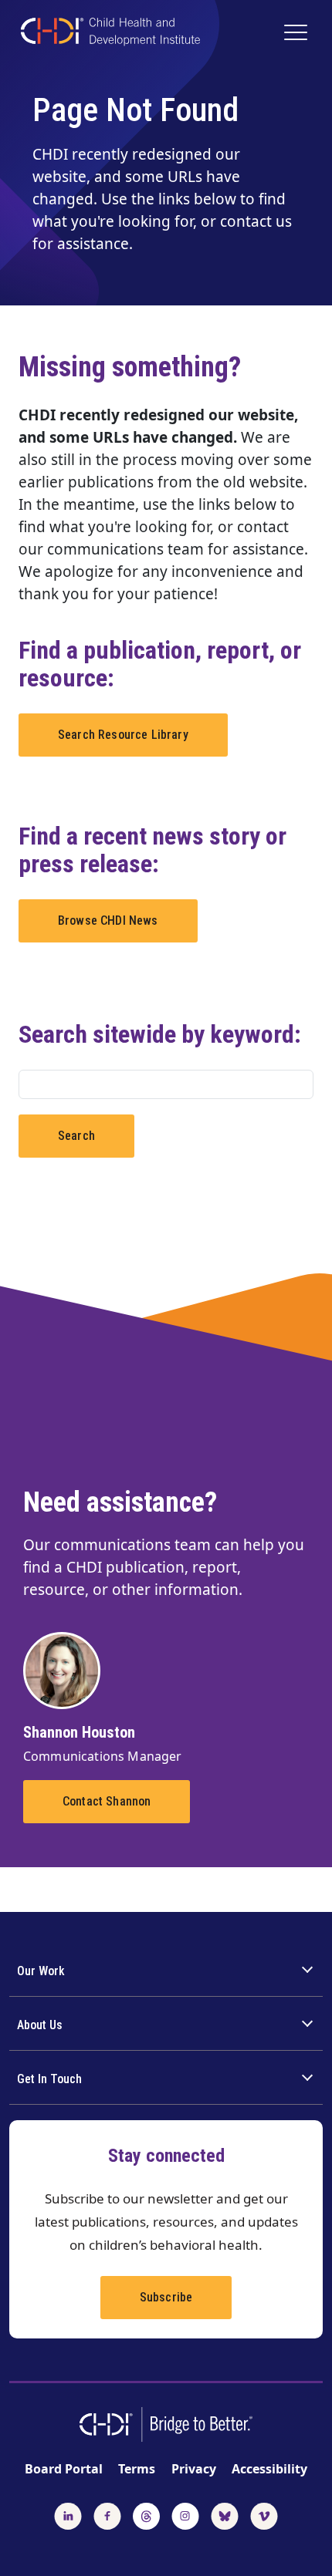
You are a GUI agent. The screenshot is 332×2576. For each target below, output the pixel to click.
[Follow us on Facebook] (107, 2514)
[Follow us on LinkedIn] (68, 2514)
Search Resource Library (123, 735)
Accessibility (269, 2469)
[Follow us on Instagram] (185, 2514)
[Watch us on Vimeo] (264, 2514)
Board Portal (64, 2469)
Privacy (194, 2469)
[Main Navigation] (298, 34)
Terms (137, 2469)
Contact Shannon (107, 1801)
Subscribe (166, 2297)
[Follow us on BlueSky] (225, 2514)
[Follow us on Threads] (146, 2514)
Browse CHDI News (108, 920)
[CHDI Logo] (110, 34)
